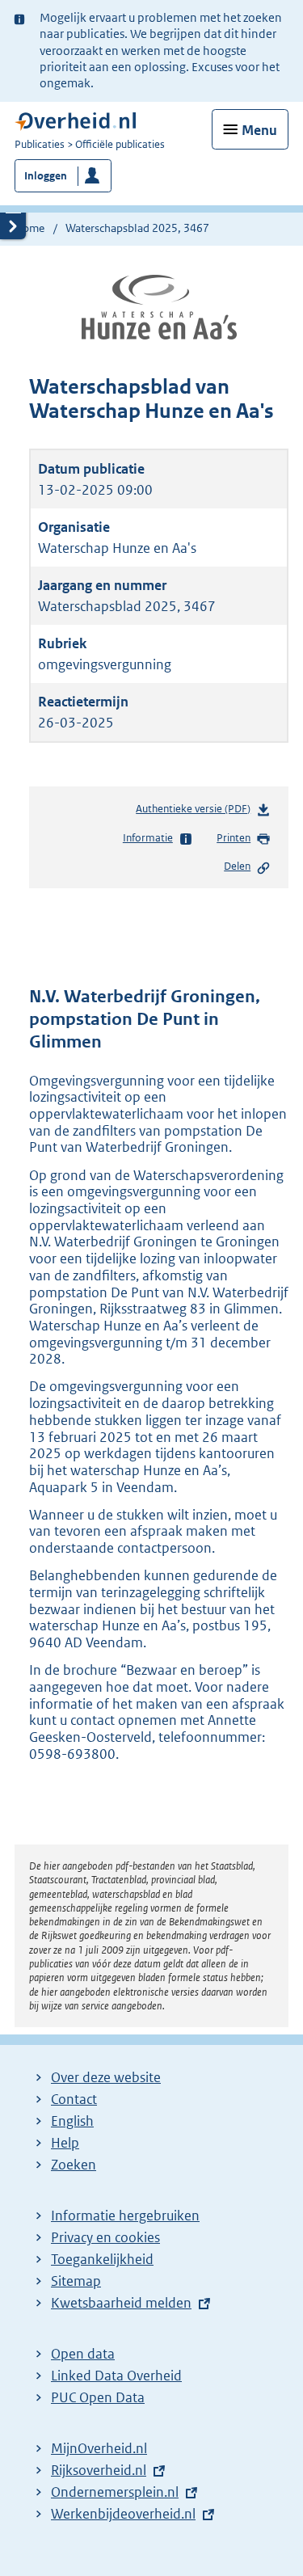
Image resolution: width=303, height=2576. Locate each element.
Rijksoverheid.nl (99, 2470)
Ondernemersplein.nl (115, 2492)
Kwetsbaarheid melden (121, 2303)
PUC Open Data (98, 2397)
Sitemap (76, 2281)
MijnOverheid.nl (99, 2448)
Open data (83, 2354)
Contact (74, 2099)
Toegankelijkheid (102, 2259)
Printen (234, 838)
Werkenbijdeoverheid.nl (123, 2514)
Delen (237, 866)
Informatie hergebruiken (125, 2216)
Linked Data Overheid (116, 2376)
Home (29, 228)
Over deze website (106, 2077)
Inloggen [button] (46, 176)
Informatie (148, 838)
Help (65, 2143)
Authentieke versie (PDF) (196, 812)
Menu (259, 130)
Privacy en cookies (105, 2237)
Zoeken (74, 2165)
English (72, 2121)
